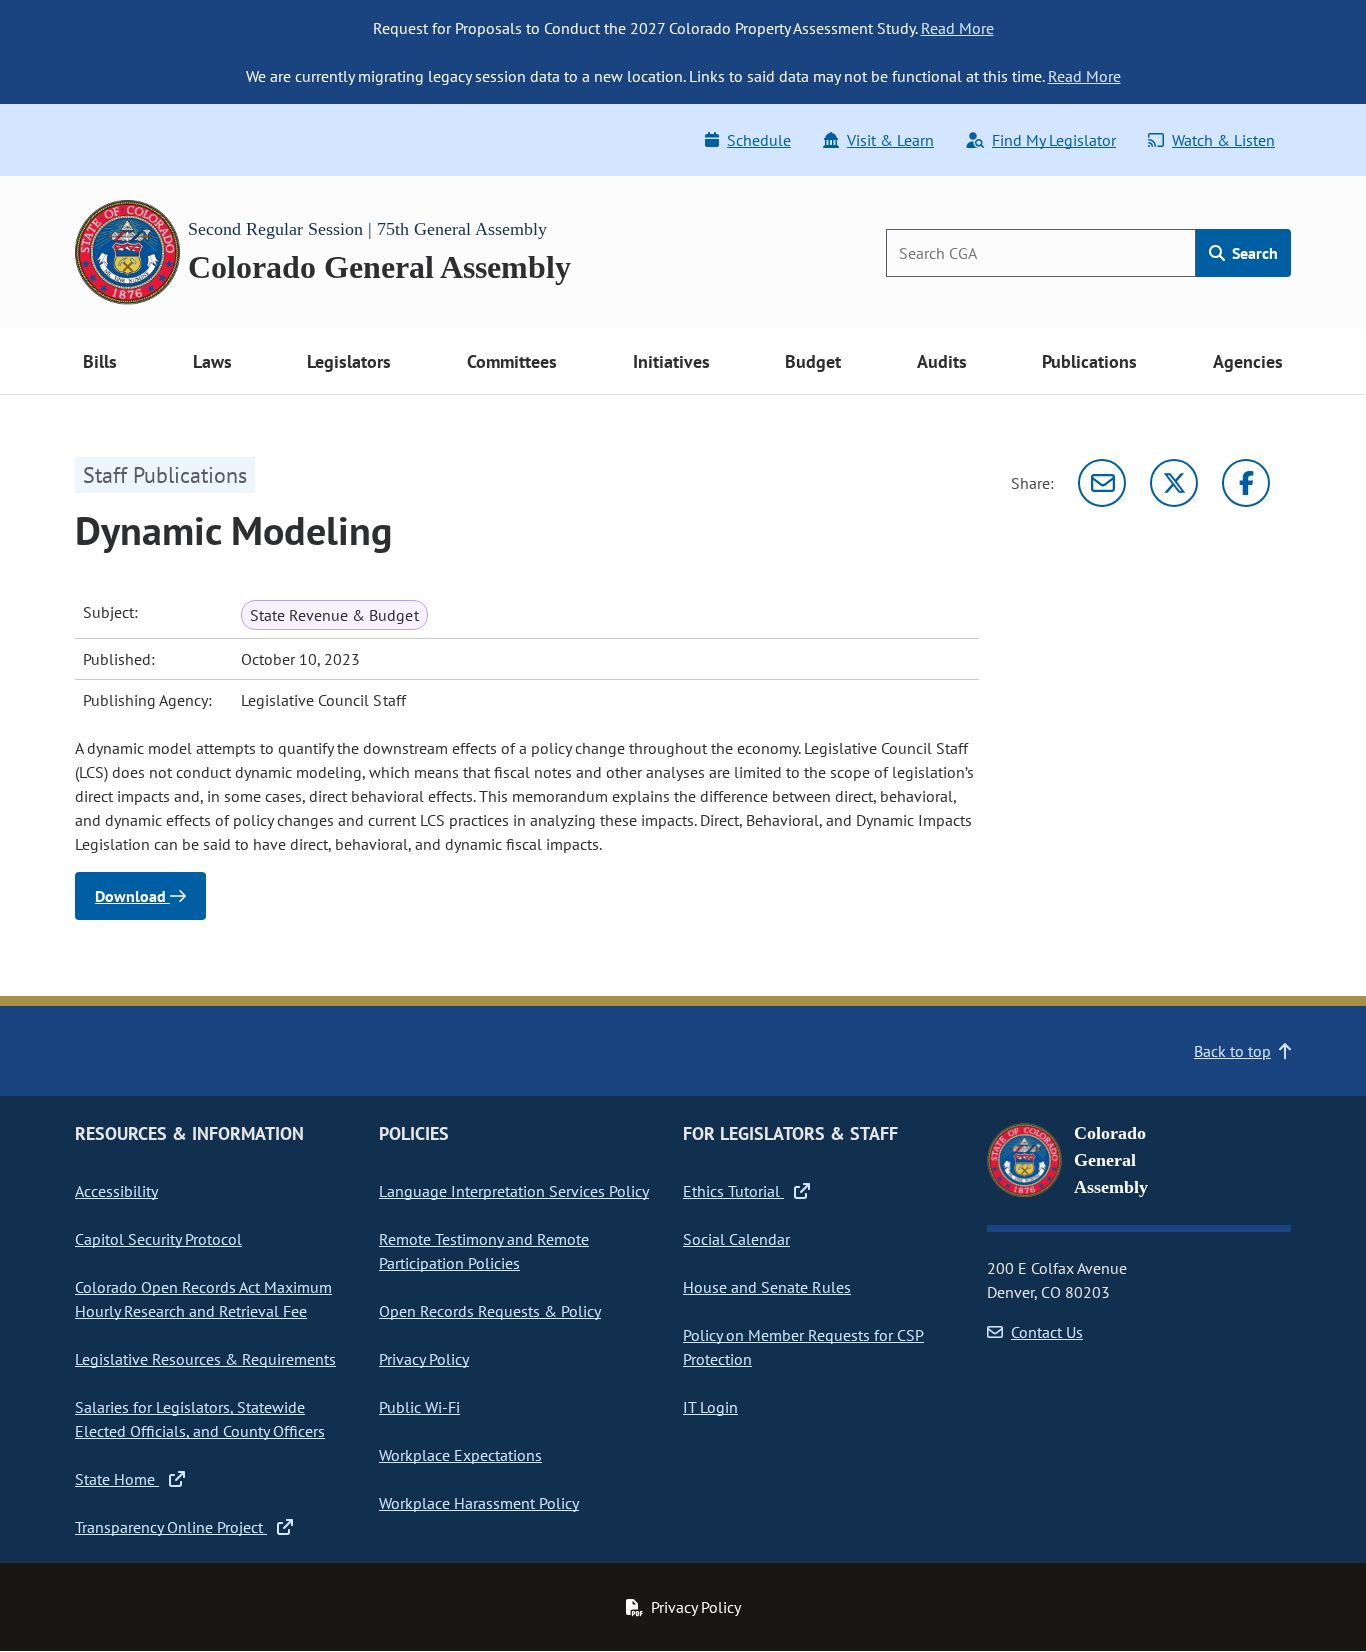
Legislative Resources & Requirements (205, 1359)
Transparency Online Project (171, 1527)
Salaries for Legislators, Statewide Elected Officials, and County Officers (200, 1419)
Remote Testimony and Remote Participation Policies (484, 1251)
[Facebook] (1246, 483)
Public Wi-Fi (419, 1407)
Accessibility (116, 1191)
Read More (957, 28)
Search (1253, 253)
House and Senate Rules (767, 1287)
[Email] (1102, 483)
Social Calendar (736, 1239)
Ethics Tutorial (733, 1191)
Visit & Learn (890, 140)
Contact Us (1047, 1332)
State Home (117, 1479)
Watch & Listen (1223, 140)
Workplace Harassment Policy (479, 1503)
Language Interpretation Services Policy (514, 1191)
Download (132, 896)
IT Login (710, 1407)
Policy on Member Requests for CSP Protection (803, 1347)
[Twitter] (1174, 483)
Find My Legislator (1054, 140)
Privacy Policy (424, 1359)
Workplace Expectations (460, 1455)
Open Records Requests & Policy (490, 1311)
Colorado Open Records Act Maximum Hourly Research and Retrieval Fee (203, 1299)
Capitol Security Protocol (158, 1239)
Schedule (759, 140)
